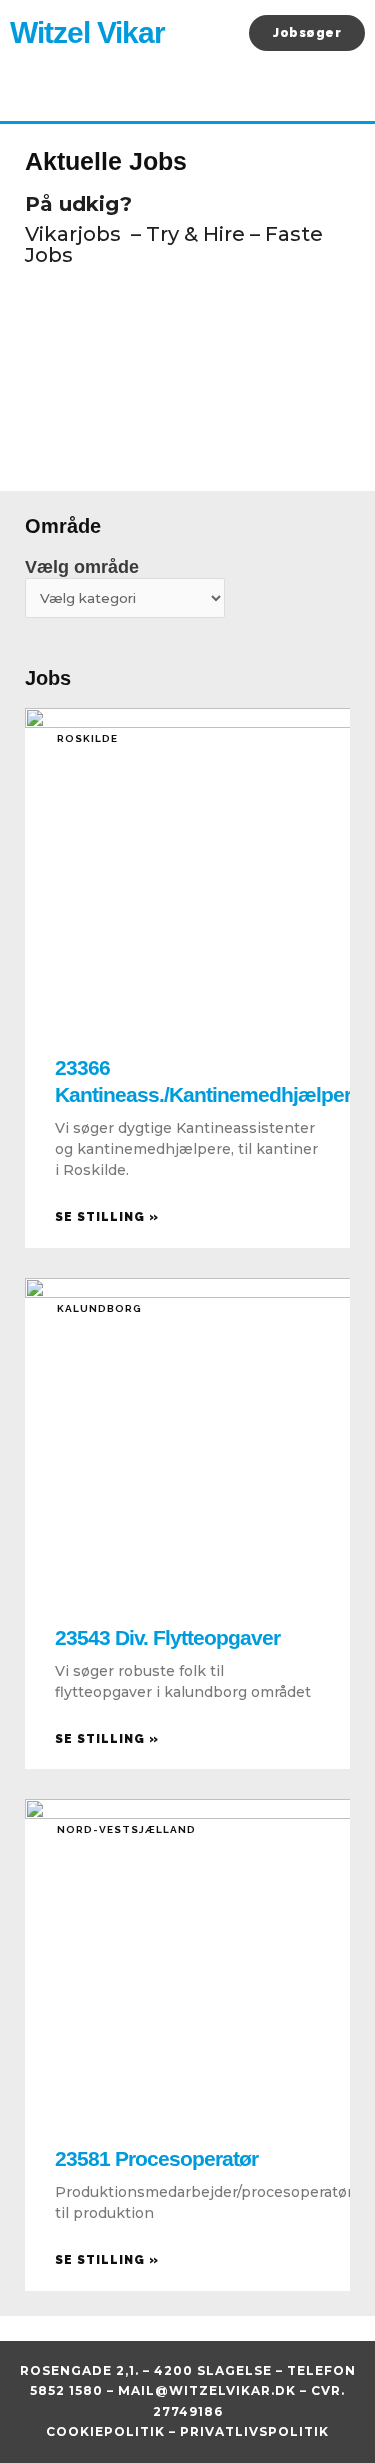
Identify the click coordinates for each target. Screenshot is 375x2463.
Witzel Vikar (87, 32)
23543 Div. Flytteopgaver (167, 1637)
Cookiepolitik (105, 2431)
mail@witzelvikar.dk (207, 2390)
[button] (226, 33)
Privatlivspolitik (254, 2431)
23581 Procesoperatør (156, 2158)
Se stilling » (107, 1217)
